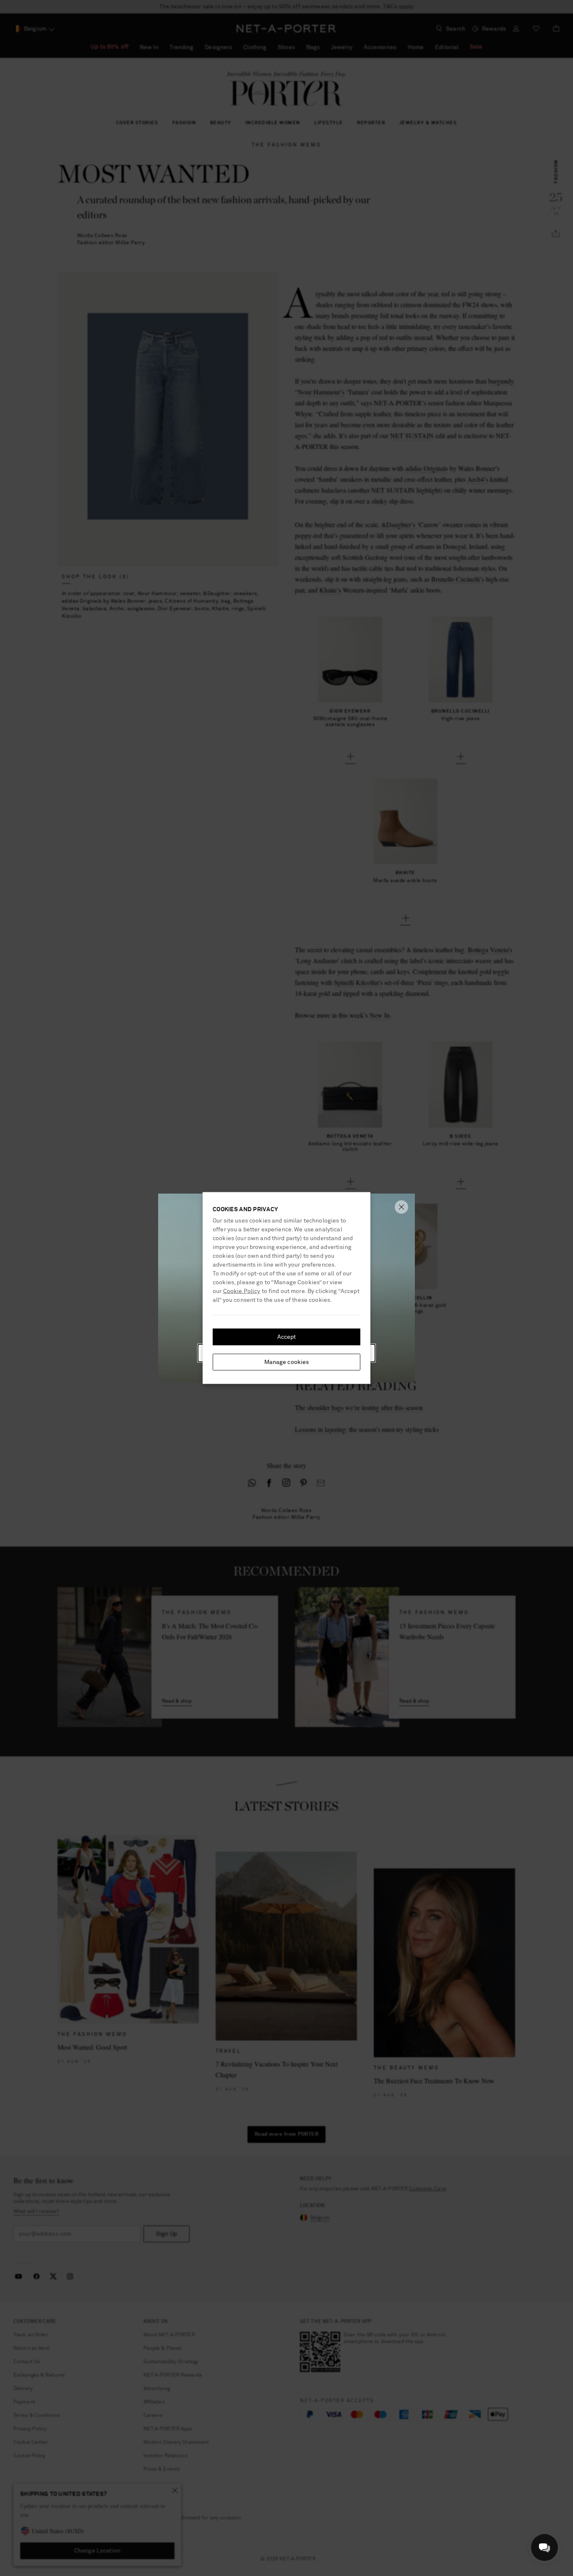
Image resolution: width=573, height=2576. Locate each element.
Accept (287, 1337)
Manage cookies (287, 1362)
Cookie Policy (242, 1291)
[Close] (401, 1207)
